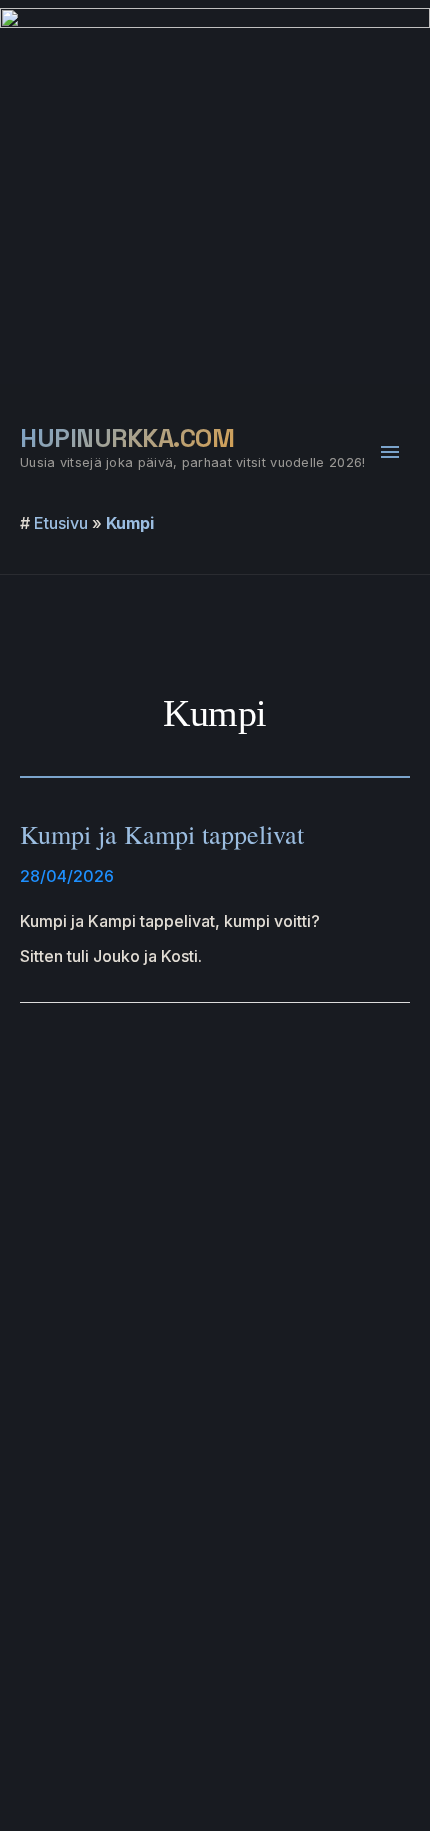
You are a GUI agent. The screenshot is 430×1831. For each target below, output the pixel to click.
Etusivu (61, 523)
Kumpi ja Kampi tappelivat (162, 834)
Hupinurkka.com (127, 438)
